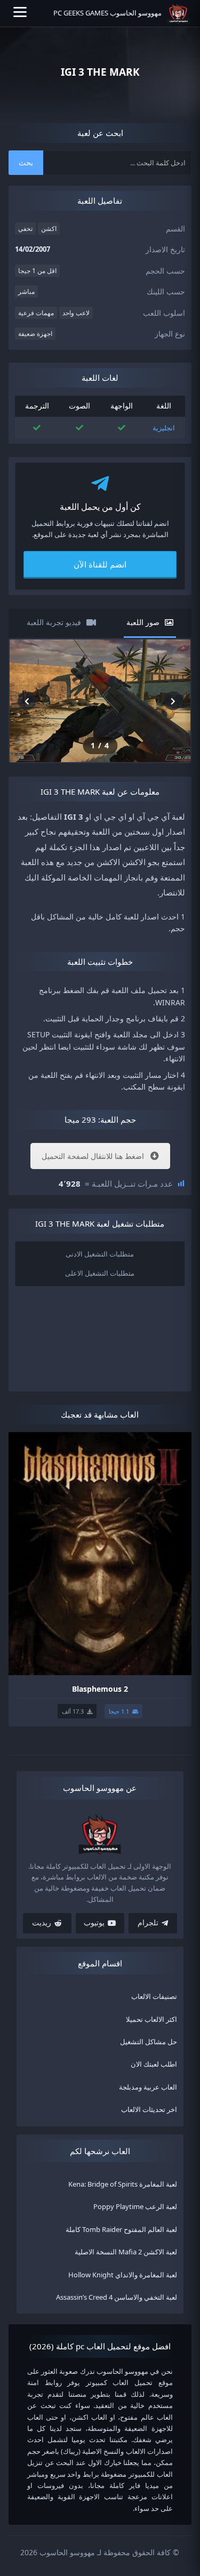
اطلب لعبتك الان (154, 2065)
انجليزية (164, 428)
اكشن (49, 229)
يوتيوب (94, 1923)
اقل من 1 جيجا (37, 271)
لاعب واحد (76, 313)
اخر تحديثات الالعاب (149, 2109)
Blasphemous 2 (100, 1689)
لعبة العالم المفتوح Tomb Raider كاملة (121, 2229)
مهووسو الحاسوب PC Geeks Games (107, 13)
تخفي (25, 229)
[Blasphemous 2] (100, 1553)
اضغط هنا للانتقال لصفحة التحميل (93, 1156)
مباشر (26, 291)
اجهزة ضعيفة (35, 334)
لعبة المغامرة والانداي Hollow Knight (123, 2275)
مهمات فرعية (36, 313)
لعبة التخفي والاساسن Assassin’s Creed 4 (117, 2297)
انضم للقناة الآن (100, 564)
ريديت (42, 1923)
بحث (26, 162)
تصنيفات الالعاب (154, 1996)
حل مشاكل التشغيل (149, 2042)
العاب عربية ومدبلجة (148, 2087)
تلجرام (148, 1923)
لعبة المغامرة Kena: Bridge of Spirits (123, 2184)
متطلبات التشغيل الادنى (100, 1253)
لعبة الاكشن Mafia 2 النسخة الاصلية (126, 2252)
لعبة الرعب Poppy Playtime (135, 2207)
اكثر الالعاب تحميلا (151, 2019)
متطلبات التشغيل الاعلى (100, 1273)
